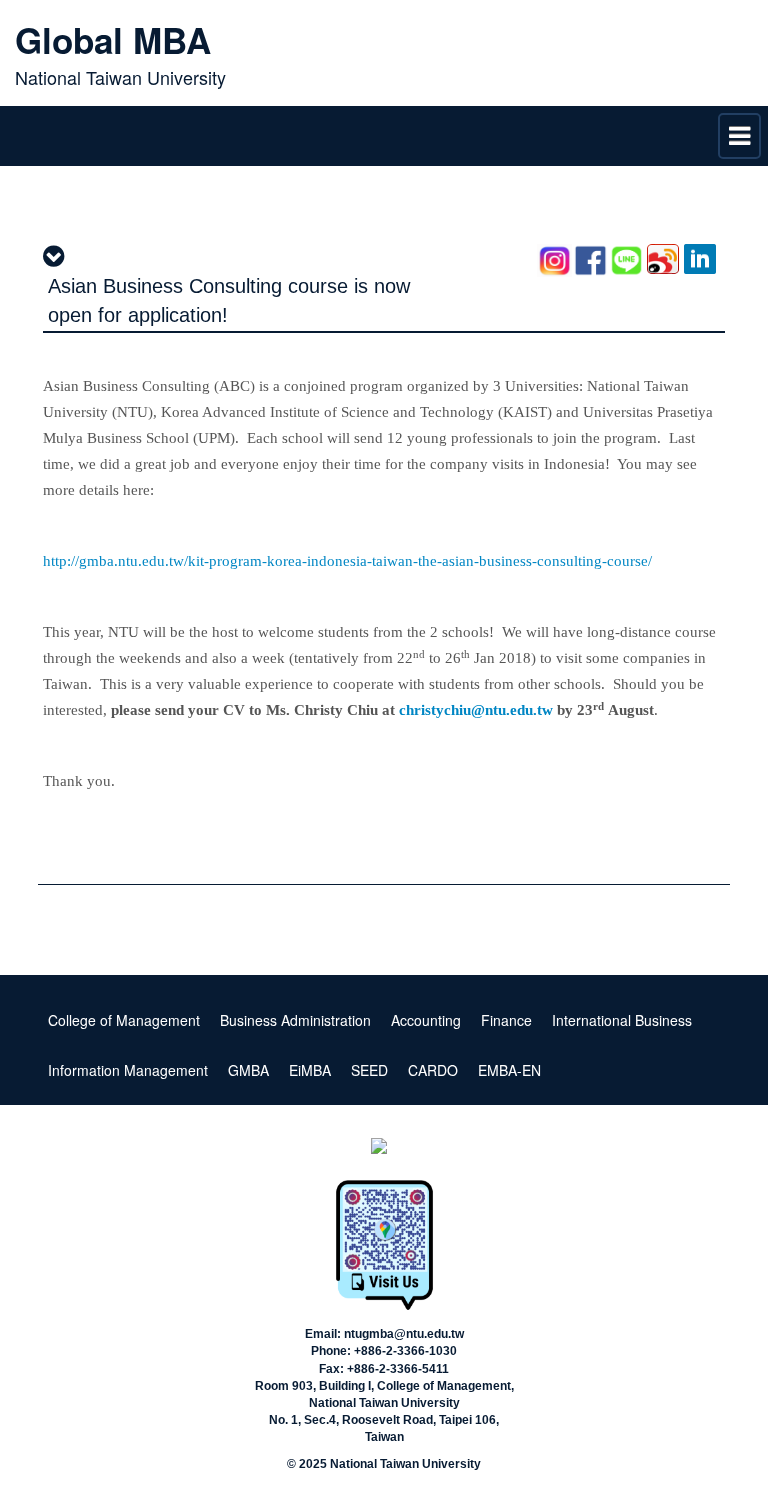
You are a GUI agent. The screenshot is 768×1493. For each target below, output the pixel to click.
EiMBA (310, 1070)
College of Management (124, 1020)
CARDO (433, 1070)
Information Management (128, 1070)
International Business (622, 1020)
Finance (506, 1020)
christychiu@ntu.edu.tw (476, 710)
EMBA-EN (509, 1070)
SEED (369, 1070)
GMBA (248, 1070)
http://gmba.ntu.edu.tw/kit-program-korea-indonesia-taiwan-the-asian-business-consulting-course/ (347, 561)
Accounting (426, 1020)
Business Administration (295, 1020)
